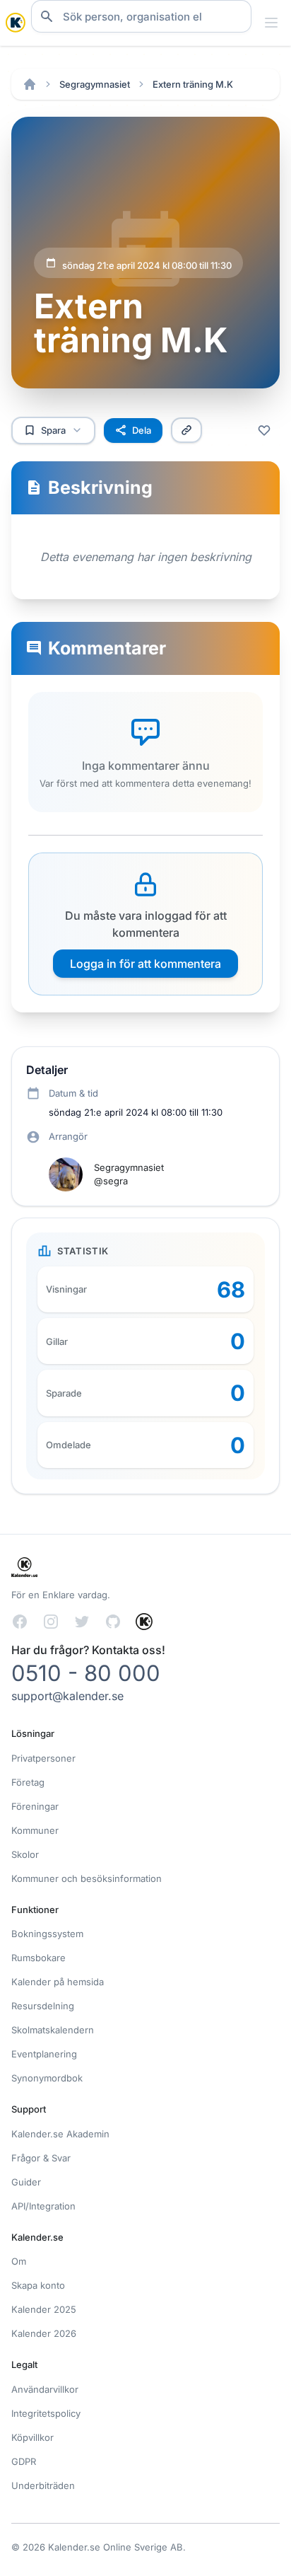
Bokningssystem (47, 1934)
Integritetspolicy (46, 2413)
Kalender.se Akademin (60, 2134)
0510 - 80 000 (86, 1673)
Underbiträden (43, 2485)
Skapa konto (38, 2285)
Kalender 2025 (44, 2309)
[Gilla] (264, 430)
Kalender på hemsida (58, 1982)
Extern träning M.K (193, 84)
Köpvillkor (32, 2437)
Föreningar (35, 1806)
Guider (26, 2182)
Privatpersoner (43, 1758)
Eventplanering (44, 2054)
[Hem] (30, 84)
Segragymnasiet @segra (129, 1174)
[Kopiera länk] (186, 430)
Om (19, 2261)
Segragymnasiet (95, 84)
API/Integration (43, 2206)
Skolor (25, 1854)
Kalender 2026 (44, 2333)
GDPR (24, 2461)
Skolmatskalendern (53, 2030)
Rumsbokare (38, 1958)
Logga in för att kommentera (145, 964)
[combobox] (141, 16)
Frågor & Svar (41, 2158)
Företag (28, 1782)
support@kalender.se (67, 1696)
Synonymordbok (47, 2078)
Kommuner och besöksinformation (87, 1878)
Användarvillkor (45, 2389)
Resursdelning (43, 2006)
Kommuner (35, 1830)
